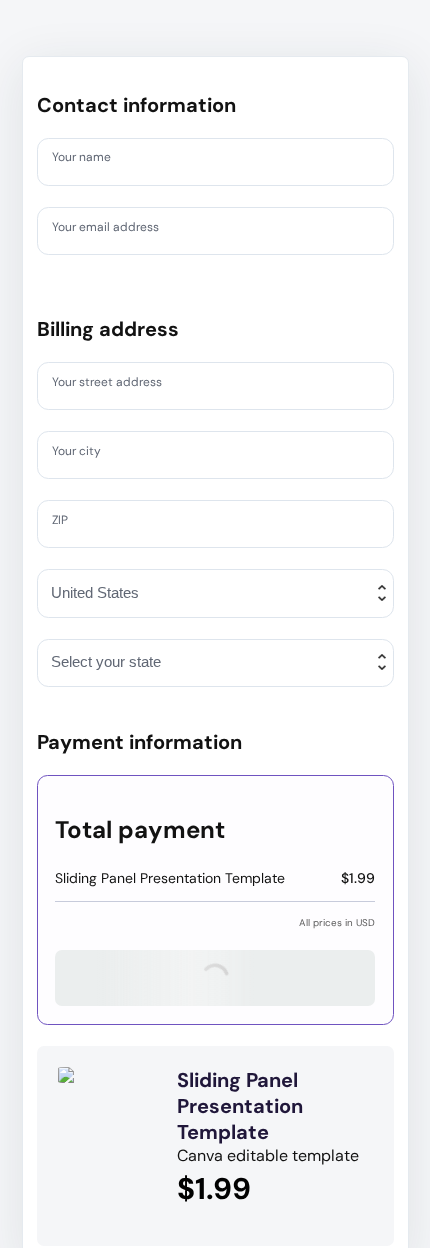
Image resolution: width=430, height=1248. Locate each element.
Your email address (115, 230)
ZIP (63, 523)
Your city (82, 454)
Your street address (117, 385)
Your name (88, 161)
